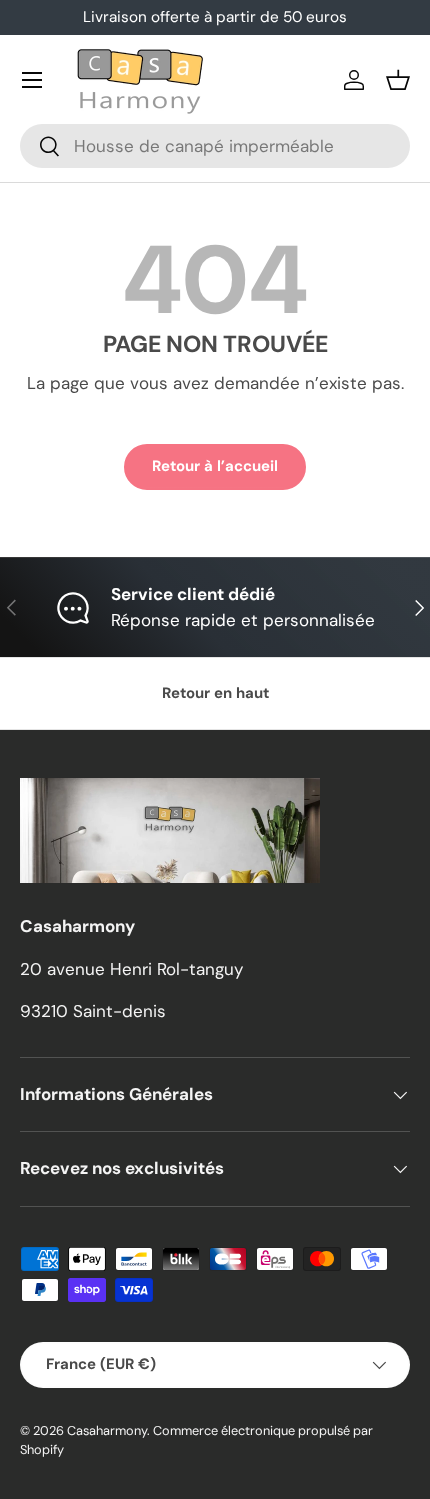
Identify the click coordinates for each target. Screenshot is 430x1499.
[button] (398, 80)
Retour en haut (215, 693)
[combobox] (215, 146)
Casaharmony (107, 1430)
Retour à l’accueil (215, 466)
